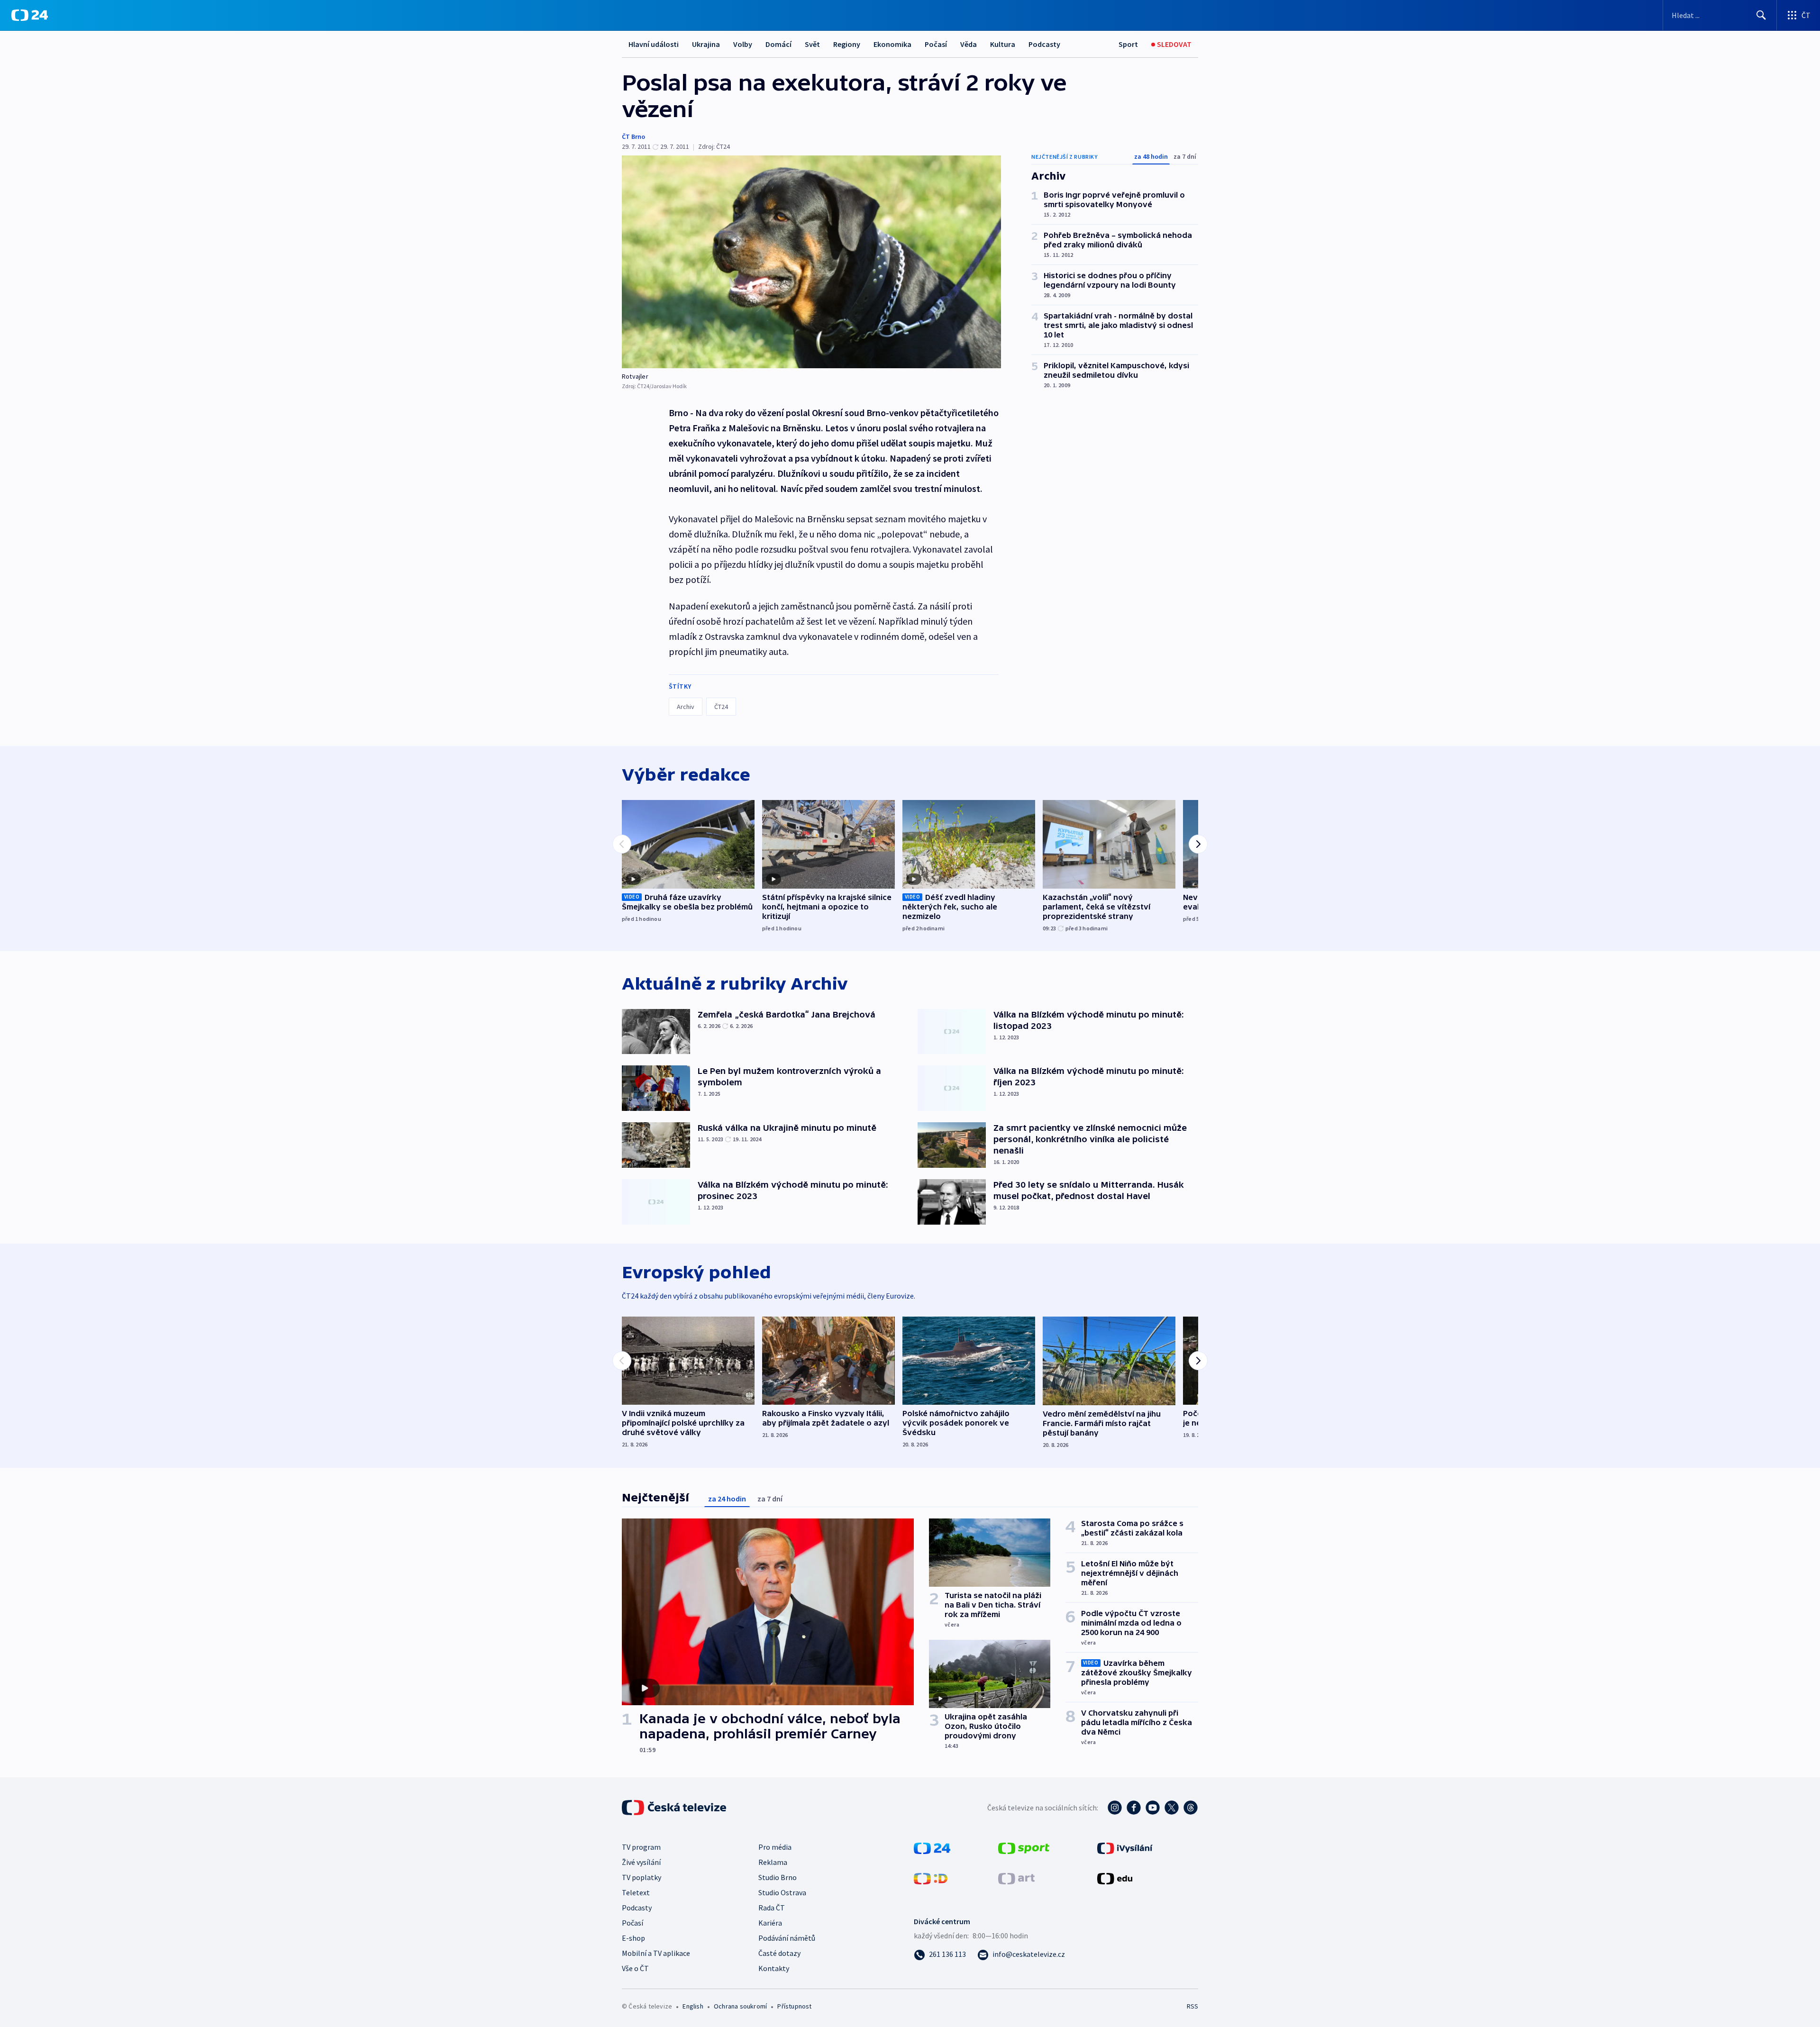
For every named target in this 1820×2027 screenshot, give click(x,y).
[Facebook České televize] (1134, 1808)
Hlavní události (654, 44)
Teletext (636, 1892)
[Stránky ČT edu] (1115, 1878)
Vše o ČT (635, 1968)
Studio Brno (778, 1877)
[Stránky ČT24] (932, 1847)
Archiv (686, 707)
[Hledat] (1761, 15)
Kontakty (774, 1968)
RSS (1192, 2006)
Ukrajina (706, 44)
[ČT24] (30, 15)
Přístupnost (794, 2006)
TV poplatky (642, 1877)
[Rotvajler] (811, 262)
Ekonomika (892, 44)
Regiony (847, 44)
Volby (743, 44)
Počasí (936, 44)
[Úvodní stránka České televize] (675, 1808)
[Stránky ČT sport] (1024, 1847)
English (693, 2006)
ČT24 (721, 707)
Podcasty (1044, 44)
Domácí (778, 44)
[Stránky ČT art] (1016, 1878)
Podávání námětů (787, 1938)
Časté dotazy (779, 1953)
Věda (969, 44)
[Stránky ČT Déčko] (931, 1878)
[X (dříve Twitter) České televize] (1172, 1808)
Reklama (773, 1862)
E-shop (633, 1938)
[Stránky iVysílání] (1125, 1847)
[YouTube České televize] (1153, 1808)
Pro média (775, 1847)
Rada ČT (772, 1908)
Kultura (1003, 44)
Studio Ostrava (782, 1892)
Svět (812, 44)
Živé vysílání (641, 1862)
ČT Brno (633, 136)
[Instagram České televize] (1115, 1808)
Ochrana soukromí (740, 2006)
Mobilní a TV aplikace (656, 1953)
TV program (641, 1847)
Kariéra (770, 1923)
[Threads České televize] (1191, 1808)
